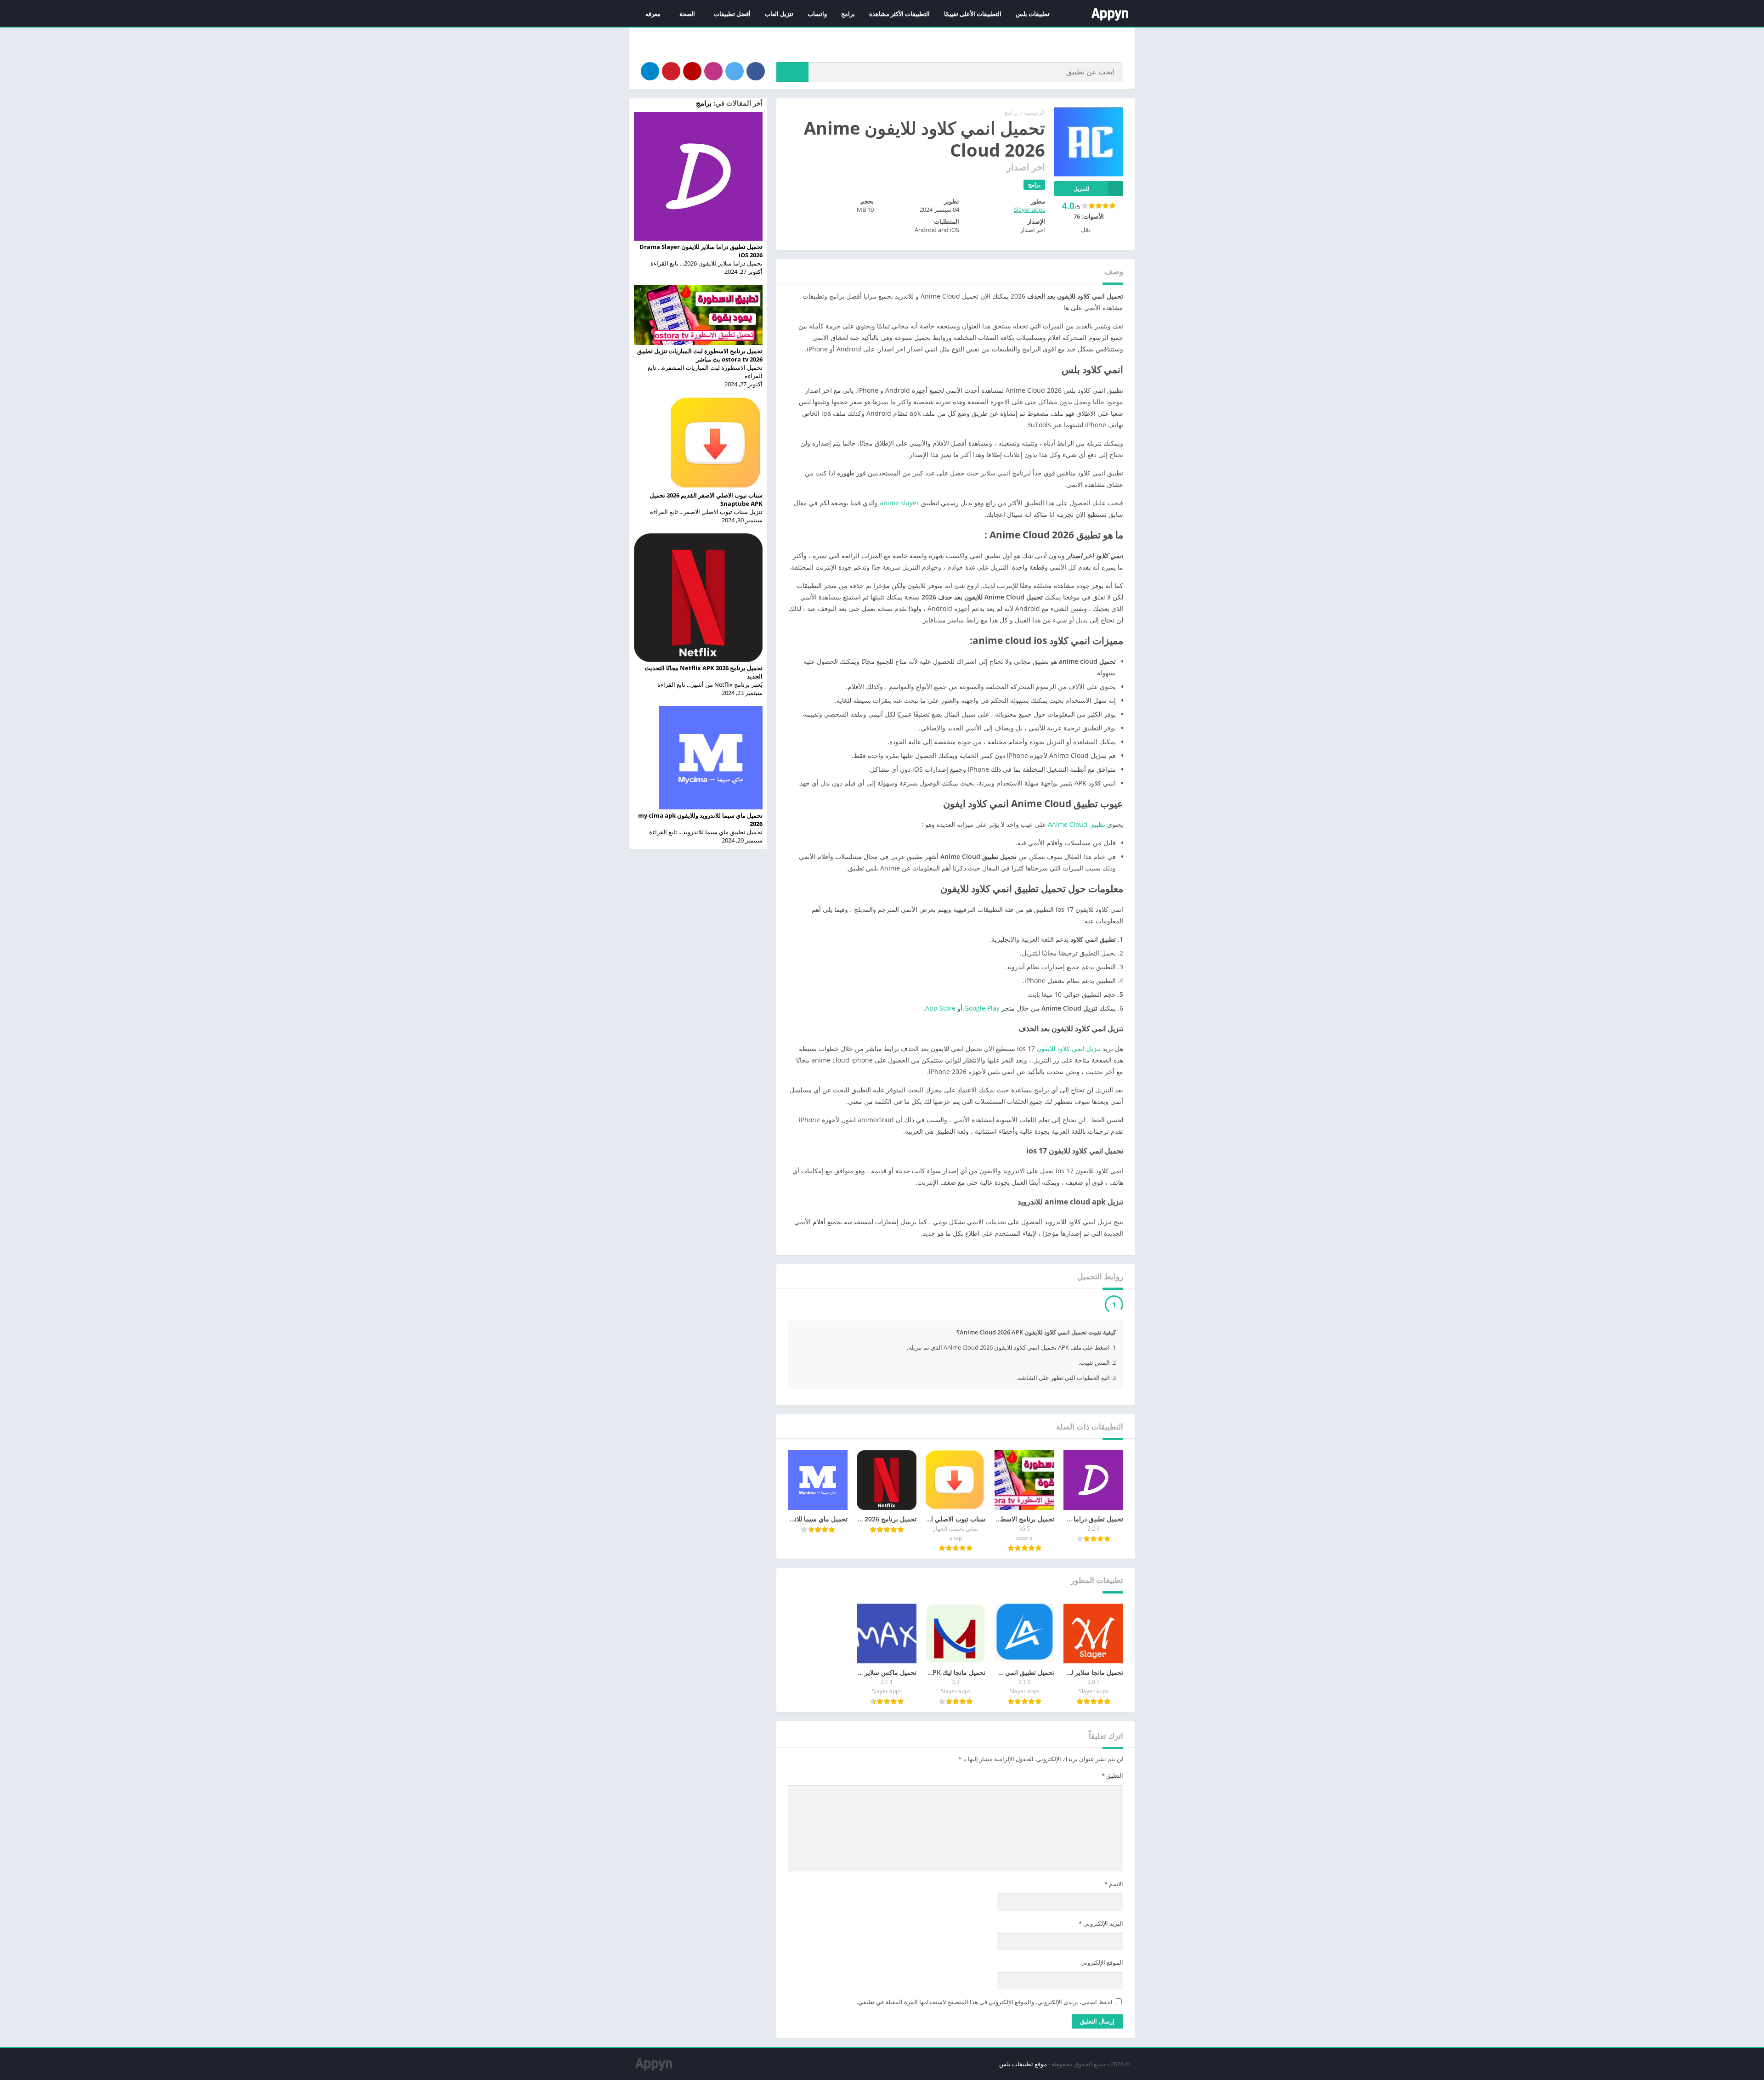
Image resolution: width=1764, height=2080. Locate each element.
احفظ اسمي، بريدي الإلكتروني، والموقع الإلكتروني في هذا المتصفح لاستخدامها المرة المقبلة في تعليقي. (985, 2025)
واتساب (817, 14)
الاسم (1114, 1907)
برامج (848, 14)
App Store (940, 1008)
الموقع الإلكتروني (1102, 1985)
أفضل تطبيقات (732, 14)
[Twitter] (735, 71)
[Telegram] (650, 71)
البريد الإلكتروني (1101, 1946)
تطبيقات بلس (1033, 14)
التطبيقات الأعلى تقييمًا (973, 14)
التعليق (1112, 1798)
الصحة (687, 14)
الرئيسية (1035, 113)
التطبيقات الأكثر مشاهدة (899, 14)
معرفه (653, 14)
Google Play (982, 1008)
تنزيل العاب (779, 14)
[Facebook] (756, 71)
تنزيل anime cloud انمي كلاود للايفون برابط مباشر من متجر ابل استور (1001, 1326)
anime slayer (899, 503)
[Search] (792, 72)
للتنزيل (1082, 189)
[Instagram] (713, 71)
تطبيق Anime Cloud (1077, 824)
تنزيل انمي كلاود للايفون (1069, 1048)
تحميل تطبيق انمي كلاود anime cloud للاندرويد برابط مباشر (1016, 1306)
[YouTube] (692, 71)
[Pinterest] (671, 71)
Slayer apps (1029, 209)
